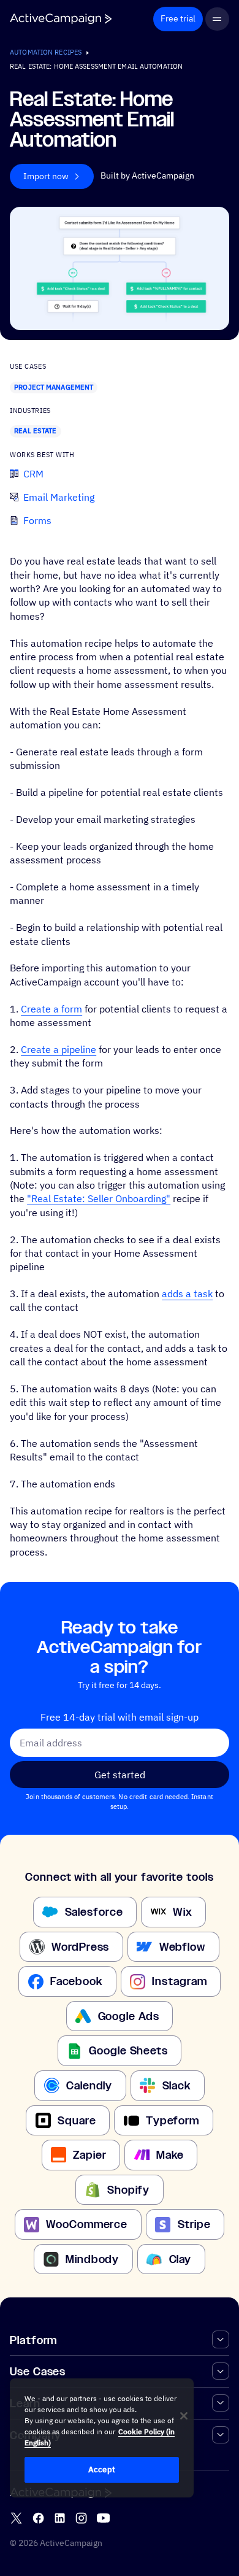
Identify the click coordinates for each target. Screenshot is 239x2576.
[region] (102, 2438)
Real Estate (35, 431)
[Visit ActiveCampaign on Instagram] (81, 2518)
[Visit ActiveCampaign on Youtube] (103, 2518)
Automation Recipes (46, 52)
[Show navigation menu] (217, 19)
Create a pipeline (59, 1049)
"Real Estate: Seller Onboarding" (99, 1198)
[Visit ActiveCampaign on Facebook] (38, 2518)
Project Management (54, 387)
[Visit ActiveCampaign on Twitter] (16, 2518)
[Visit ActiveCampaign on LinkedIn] (60, 2518)
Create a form (51, 1009)
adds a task (187, 1294)
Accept (102, 2470)
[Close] (184, 2416)
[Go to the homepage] (61, 19)
